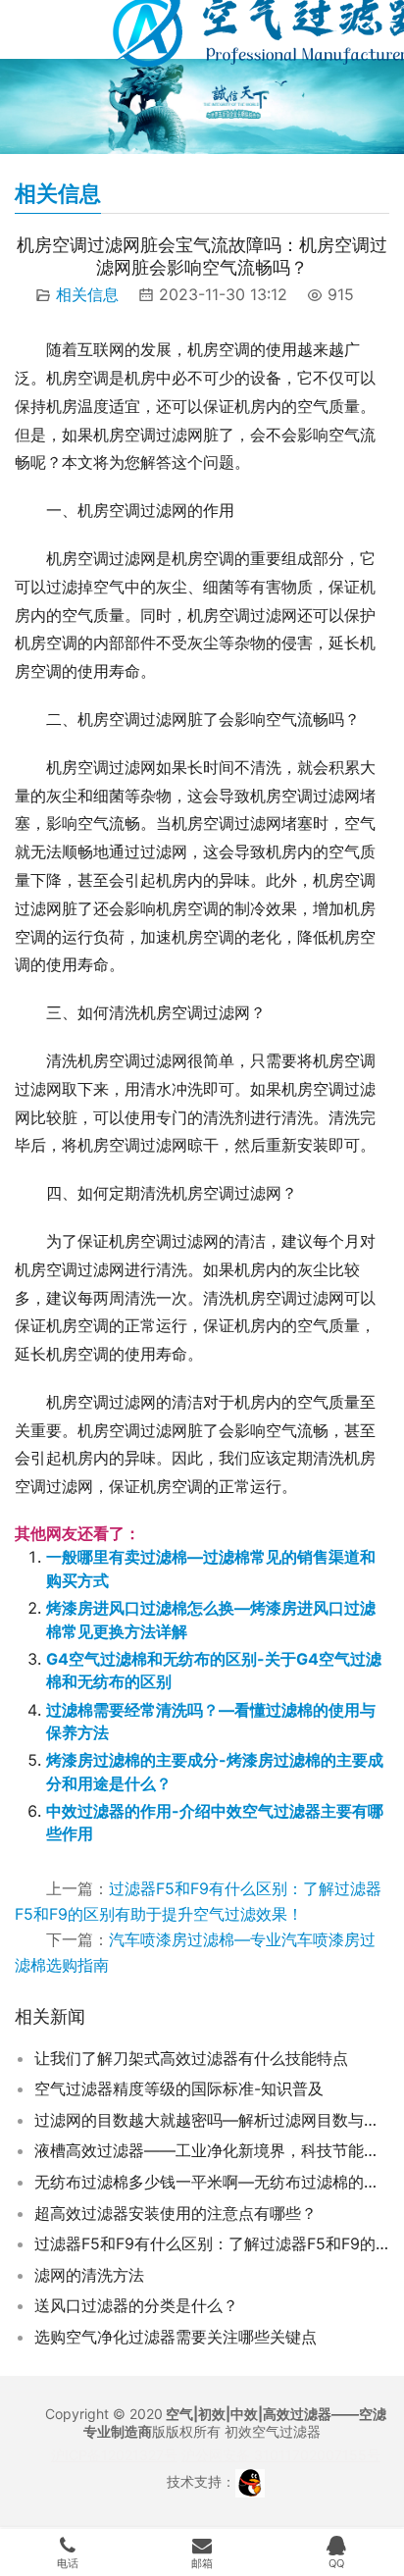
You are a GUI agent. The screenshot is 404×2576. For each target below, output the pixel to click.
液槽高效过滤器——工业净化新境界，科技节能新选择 (212, 2150)
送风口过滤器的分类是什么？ (136, 2305)
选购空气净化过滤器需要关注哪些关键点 (176, 2337)
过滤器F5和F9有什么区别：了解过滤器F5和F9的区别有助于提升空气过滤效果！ (212, 2243)
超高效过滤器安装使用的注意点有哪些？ (176, 2213)
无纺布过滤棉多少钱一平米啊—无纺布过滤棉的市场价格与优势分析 (212, 2182)
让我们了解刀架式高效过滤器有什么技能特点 (191, 2058)
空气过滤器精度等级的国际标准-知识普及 (179, 2088)
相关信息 (87, 294)
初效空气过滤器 (273, 2431)
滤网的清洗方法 (89, 2275)
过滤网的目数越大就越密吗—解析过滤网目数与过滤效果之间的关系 (212, 2120)
